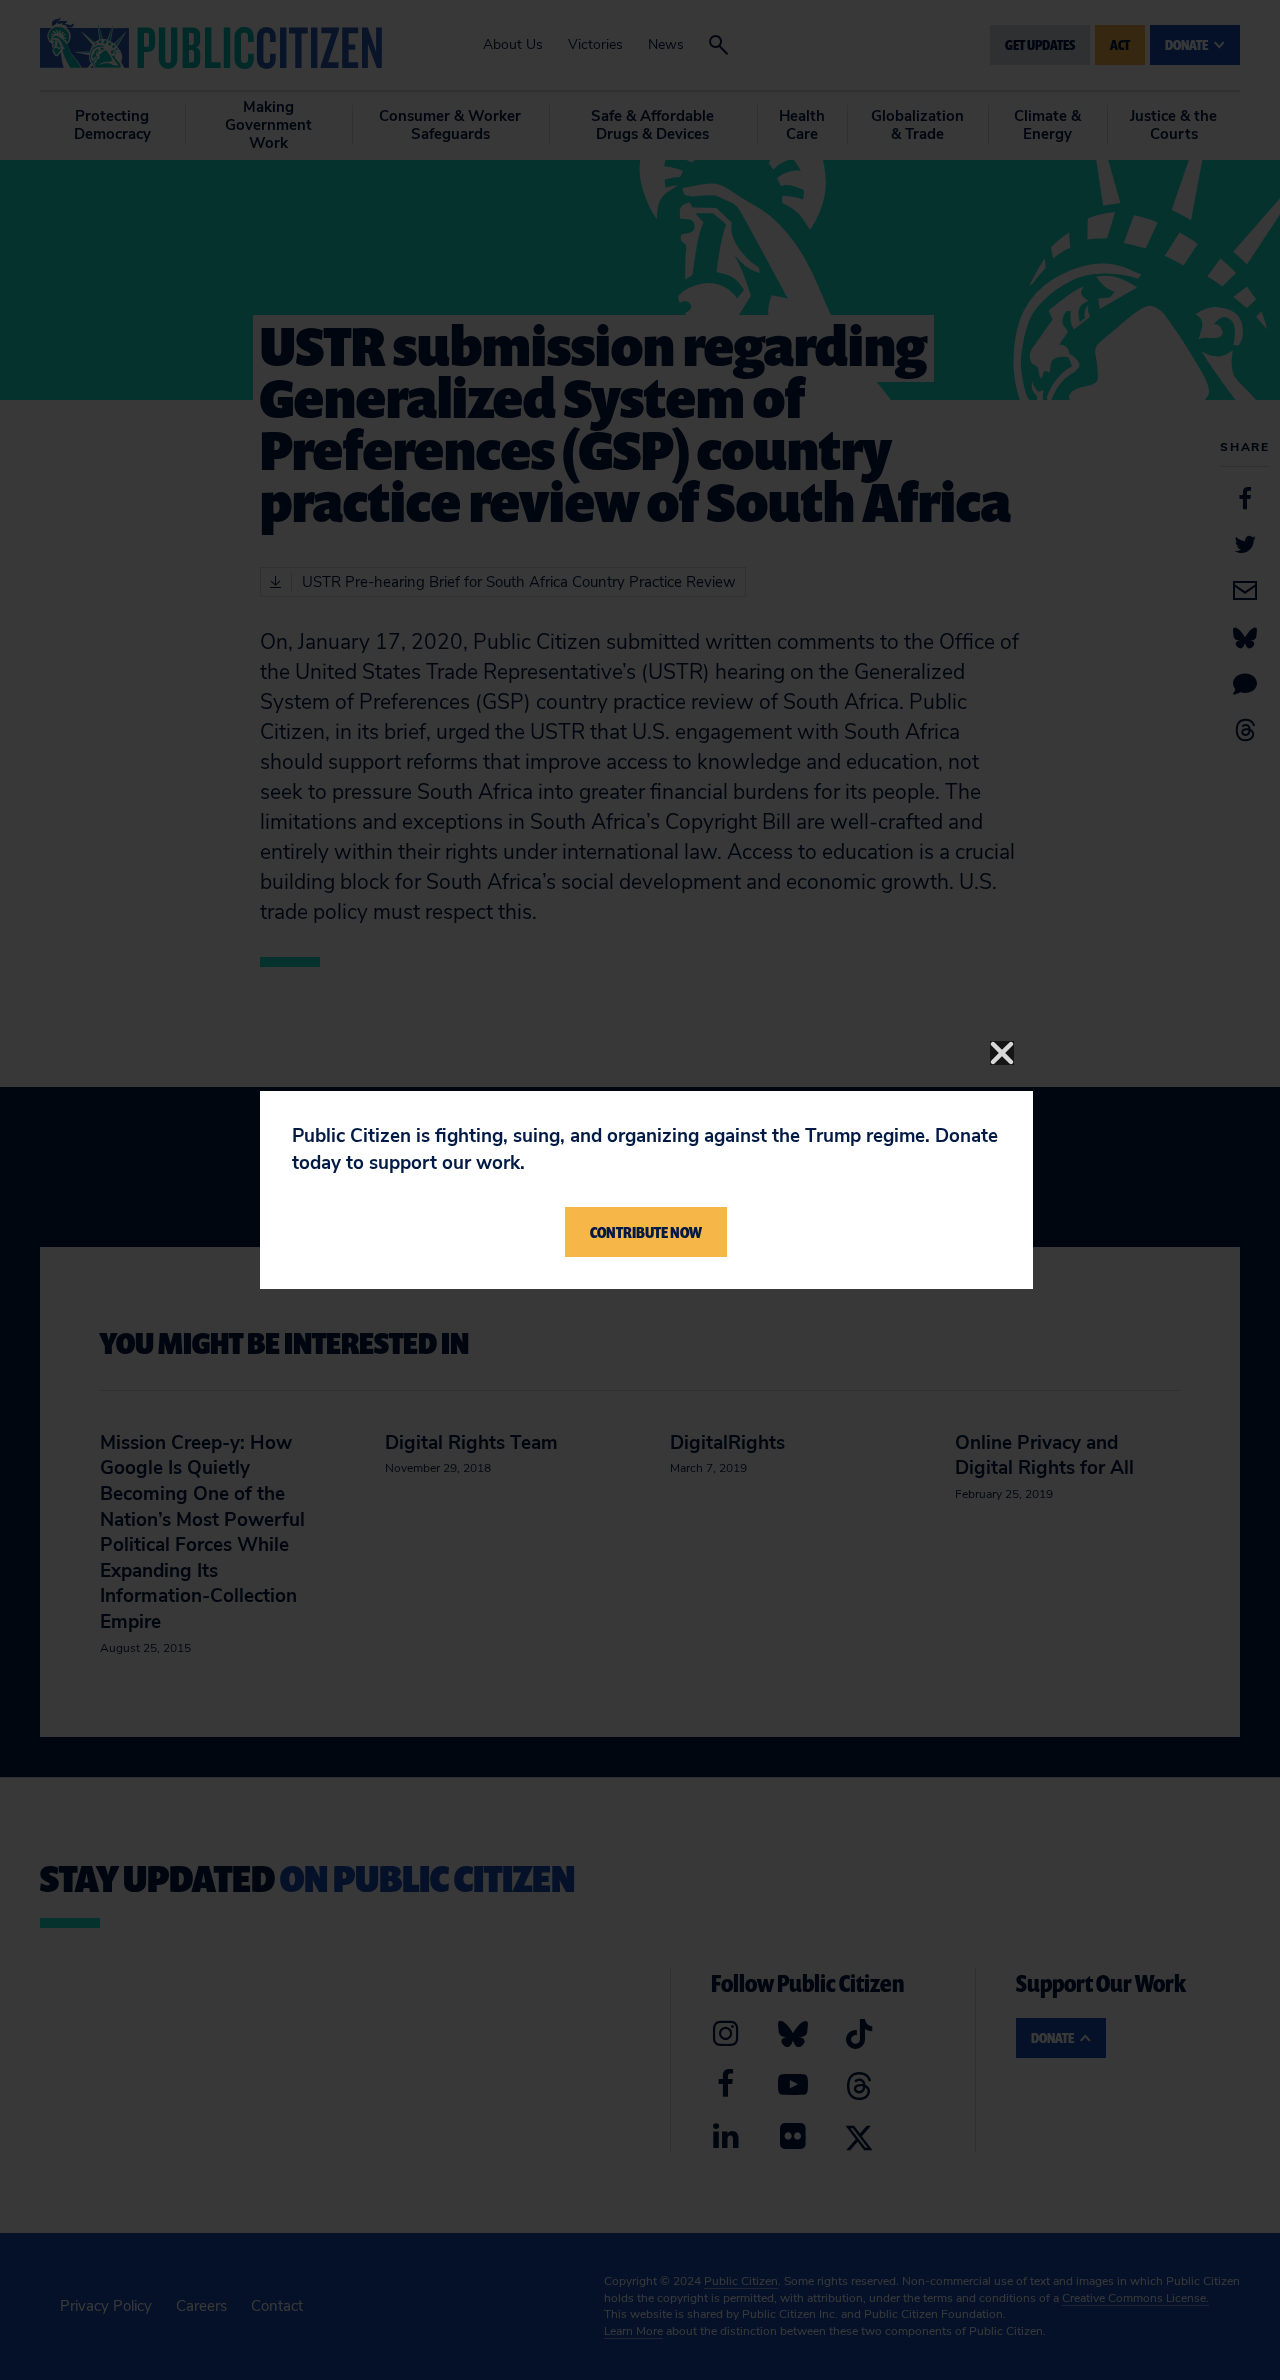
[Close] (1002, 1053)
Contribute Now (646, 1232)
